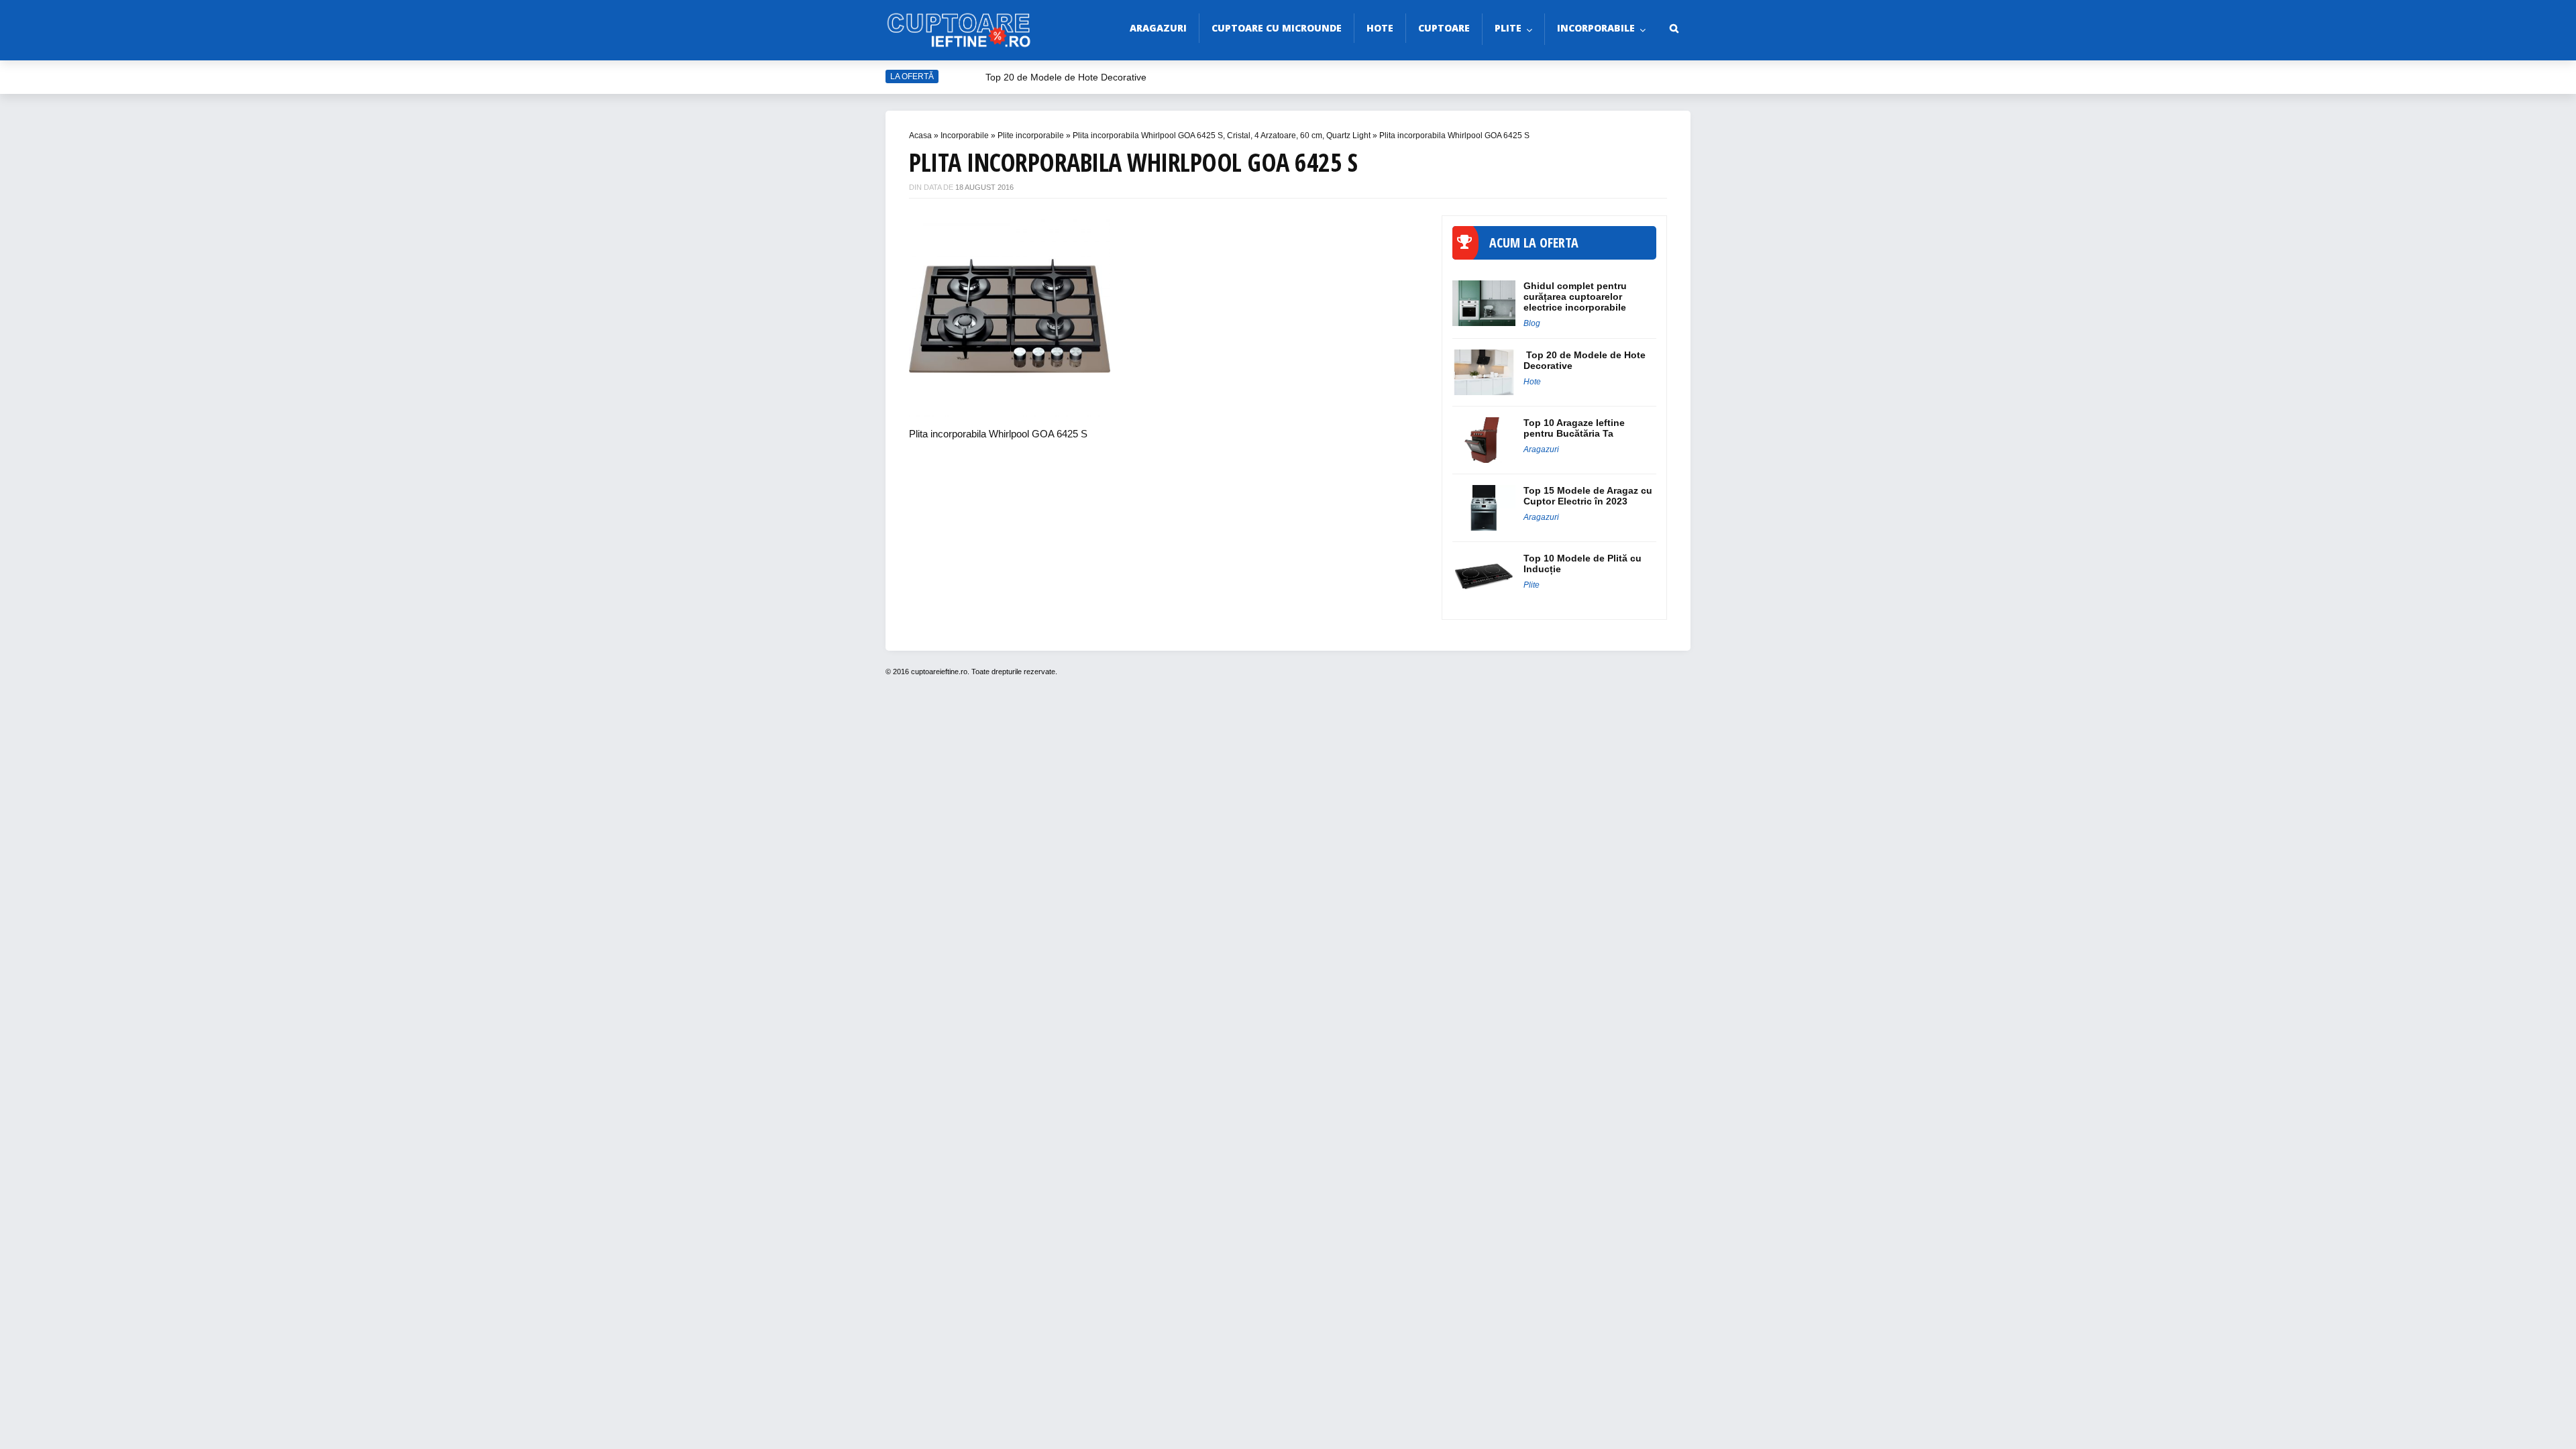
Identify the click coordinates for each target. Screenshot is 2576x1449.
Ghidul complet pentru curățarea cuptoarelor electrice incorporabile (1575, 297)
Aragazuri (1158, 28)
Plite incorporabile (1031, 136)
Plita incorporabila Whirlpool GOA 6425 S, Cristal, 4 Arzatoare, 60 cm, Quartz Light (1222, 136)
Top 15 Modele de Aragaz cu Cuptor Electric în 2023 (1588, 496)
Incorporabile (1596, 28)
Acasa (920, 136)
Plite (1508, 28)
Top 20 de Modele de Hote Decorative (1066, 77)
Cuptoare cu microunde (1277, 28)
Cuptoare (1444, 28)
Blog (1532, 323)
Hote (1380, 28)
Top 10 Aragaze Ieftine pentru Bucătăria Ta (1574, 428)
